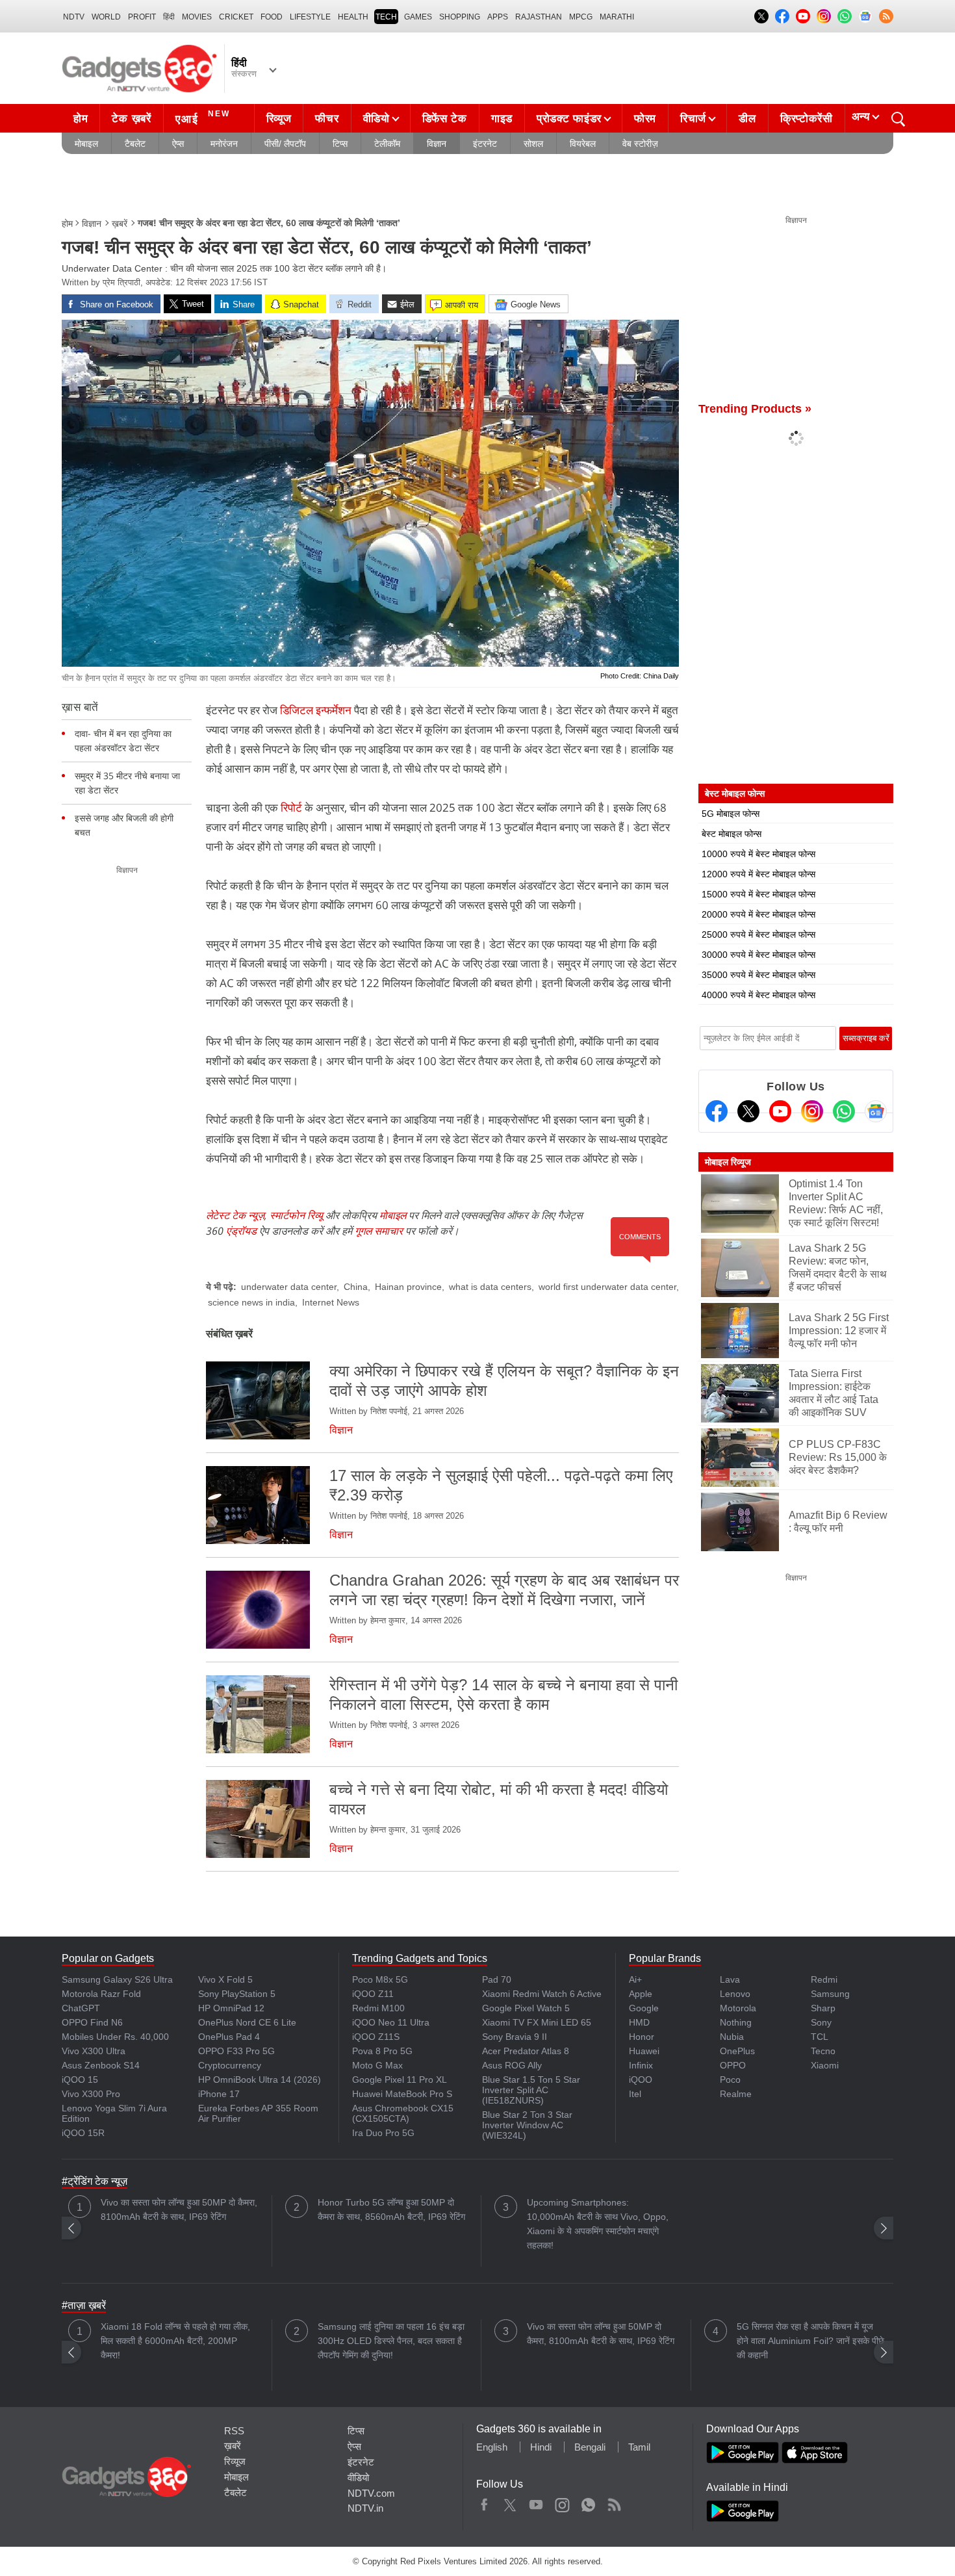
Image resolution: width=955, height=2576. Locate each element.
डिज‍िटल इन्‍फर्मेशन (316, 710)
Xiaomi (825, 2065)
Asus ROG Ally (512, 2065)
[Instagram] (812, 1111)
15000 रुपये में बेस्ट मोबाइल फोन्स (758, 894)
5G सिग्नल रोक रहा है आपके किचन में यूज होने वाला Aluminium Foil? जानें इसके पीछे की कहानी (810, 2341)
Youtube (536, 2502)
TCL (820, 2037)
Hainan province (408, 1287)
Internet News (331, 1302)
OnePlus (737, 2051)
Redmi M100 (378, 2008)
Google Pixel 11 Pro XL (400, 2080)
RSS (234, 2431)
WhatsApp (588, 2502)
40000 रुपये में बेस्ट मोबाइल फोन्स (758, 995)
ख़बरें (120, 224)
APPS (498, 17)
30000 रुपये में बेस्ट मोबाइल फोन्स (758, 955)
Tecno (823, 2051)
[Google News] (876, 1111)
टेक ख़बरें (131, 119)
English (492, 2447)
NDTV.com (371, 2493)
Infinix (641, 2065)
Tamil (639, 2447)
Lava (730, 1979)
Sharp (823, 2008)
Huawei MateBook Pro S (402, 2094)
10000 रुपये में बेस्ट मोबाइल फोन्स (758, 854)
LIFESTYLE (310, 17)
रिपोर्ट (291, 807)
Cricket (236, 17)
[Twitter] (748, 1111)
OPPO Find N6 (92, 2022)
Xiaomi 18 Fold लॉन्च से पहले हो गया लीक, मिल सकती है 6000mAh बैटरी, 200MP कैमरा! (175, 2341)
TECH (386, 17)
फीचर (327, 119)
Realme (736, 2094)
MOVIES (197, 17)
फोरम (645, 119)
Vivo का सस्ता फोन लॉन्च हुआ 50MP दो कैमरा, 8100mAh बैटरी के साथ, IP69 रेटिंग (179, 2209)
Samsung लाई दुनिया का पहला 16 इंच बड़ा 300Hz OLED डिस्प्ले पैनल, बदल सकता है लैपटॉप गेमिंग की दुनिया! (391, 2341)
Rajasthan (539, 17)
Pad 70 (497, 1979)
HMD (639, 2022)
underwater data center (289, 1287)
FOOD (272, 17)
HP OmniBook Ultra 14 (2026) (260, 2080)
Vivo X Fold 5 (225, 1979)
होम (81, 119)
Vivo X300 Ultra (94, 2051)
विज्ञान (437, 144)
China (356, 1287)
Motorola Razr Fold (101, 1994)
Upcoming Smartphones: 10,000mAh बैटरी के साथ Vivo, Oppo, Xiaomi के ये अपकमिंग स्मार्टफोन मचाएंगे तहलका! (598, 2224)
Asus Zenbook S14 (101, 2065)
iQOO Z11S (376, 2037)
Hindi (541, 2447)
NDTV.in (365, 2508)
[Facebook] (717, 1111)
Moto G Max (377, 2065)
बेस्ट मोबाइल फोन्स (732, 834)
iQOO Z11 (373, 1994)
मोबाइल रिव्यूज (728, 1162)
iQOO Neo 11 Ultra (391, 2022)
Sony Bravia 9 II (515, 2037)
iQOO (641, 2080)
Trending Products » (755, 409)
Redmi (824, 1979)
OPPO (733, 2065)
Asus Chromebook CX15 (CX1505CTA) (403, 2113)
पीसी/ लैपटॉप (285, 144)
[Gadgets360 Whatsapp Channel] (844, 1111)
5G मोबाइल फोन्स (731, 814)
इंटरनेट (485, 144)
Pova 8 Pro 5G (382, 2051)
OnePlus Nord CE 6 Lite (247, 2022)
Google (644, 2008)
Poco (730, 2080)
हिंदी (169, 17)
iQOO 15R (83, 2133)
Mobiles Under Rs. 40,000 (115, 2037)
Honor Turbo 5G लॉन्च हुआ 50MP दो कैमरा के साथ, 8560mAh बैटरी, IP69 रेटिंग (391, 2209)
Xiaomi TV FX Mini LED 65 (537, 2022)
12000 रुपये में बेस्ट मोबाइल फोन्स (758, 874)
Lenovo (735, 1994)
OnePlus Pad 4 (229, 2037)
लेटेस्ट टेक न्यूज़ (235, 1215)
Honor (642, 2037)
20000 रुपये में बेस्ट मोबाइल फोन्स (758, 914)
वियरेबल (583, 144)
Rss (614, 2502)
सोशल (533, 144)
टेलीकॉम (387, 144)
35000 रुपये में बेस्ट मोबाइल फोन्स (758, 975)
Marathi (617, 17)
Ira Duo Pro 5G (383, 2133)
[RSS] (886, 16)
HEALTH (353, 17)
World (106, 17)
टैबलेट (135, 144)
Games (418, 17)
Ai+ (635, 1979)
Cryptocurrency (230, 2065)
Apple (641, 1994)
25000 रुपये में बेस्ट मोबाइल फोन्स (758, 934)
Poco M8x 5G (380, 1979)
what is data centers (490, 1287)
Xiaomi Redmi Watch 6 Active (542, 1994)
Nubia (732, 2037)
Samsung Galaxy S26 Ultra (117, 1979)
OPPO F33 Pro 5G (236, 2051)
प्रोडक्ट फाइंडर (569, 119)
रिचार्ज (693, 119)
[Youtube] (780, 1111)
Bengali (590, 2447)
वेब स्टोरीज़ (640, 144)
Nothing (736, 2022)
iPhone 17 (219, 2094)
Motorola (738, 2008)
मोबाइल (86, 144)
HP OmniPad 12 (231, 2008)
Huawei (644, 2051)
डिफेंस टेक (445, 119)
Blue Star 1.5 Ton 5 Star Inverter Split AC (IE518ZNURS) (531, 2090)
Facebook (484, 2502)
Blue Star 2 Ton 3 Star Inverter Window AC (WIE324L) (527, 2125)
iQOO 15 (80, 2080)
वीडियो (376, 119)
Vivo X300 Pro (91, 2094)
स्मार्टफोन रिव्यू (296, 1215)
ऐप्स (178, 144)
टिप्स (340, 144)
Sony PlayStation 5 (237, 1994)
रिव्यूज (279, 119)
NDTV (74, 17)
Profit (142, 17)
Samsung (830, 1994)
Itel (635, 2094)
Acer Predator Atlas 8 (526, 2051)
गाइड (502, 119)
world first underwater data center (607, 1287)
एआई (203, 117)
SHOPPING (460, 17)
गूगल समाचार (379, 1231)
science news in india (251, 1302)
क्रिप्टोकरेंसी (807, 119)
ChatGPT (81, 2008)
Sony (821, 2022)
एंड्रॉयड (241, 1231)
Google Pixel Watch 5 (526, 2008)
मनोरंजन (224, 144)
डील (747, 119)
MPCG (581, 17)
